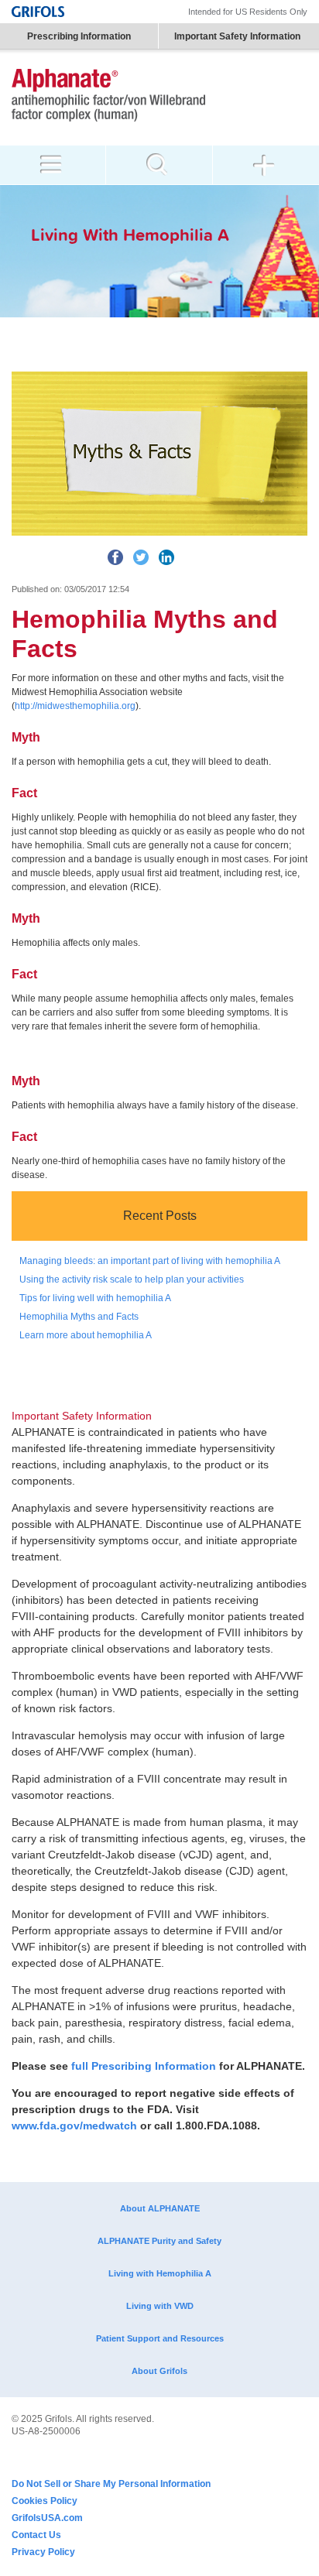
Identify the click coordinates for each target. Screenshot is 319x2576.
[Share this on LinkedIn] (166, 557)
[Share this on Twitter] (141, 557)
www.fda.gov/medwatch (74, 2126)
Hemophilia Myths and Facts (79, 1317)
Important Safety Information (237, 36)
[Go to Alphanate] (108, 97)
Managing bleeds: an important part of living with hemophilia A (150, 1261)
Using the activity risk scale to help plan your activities (132, 1279)
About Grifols (159, 2371)
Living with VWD (160, 2306)
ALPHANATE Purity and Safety (159, 2241)
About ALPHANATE (160, 2208)
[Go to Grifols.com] (38, 12)
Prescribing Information (79, 36)
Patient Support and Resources (160, 2338)
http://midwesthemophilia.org (75, 706)
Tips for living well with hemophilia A (95, 1298)
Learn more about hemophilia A (86, 1335)
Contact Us (36, 2535)
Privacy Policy (43, 2552)
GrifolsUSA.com (47, 2518)
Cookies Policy (45, 2501)
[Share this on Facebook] (115, 557)
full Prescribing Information (144, 2066)
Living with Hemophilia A (160, 2273)
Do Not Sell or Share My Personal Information (111, 2484)
